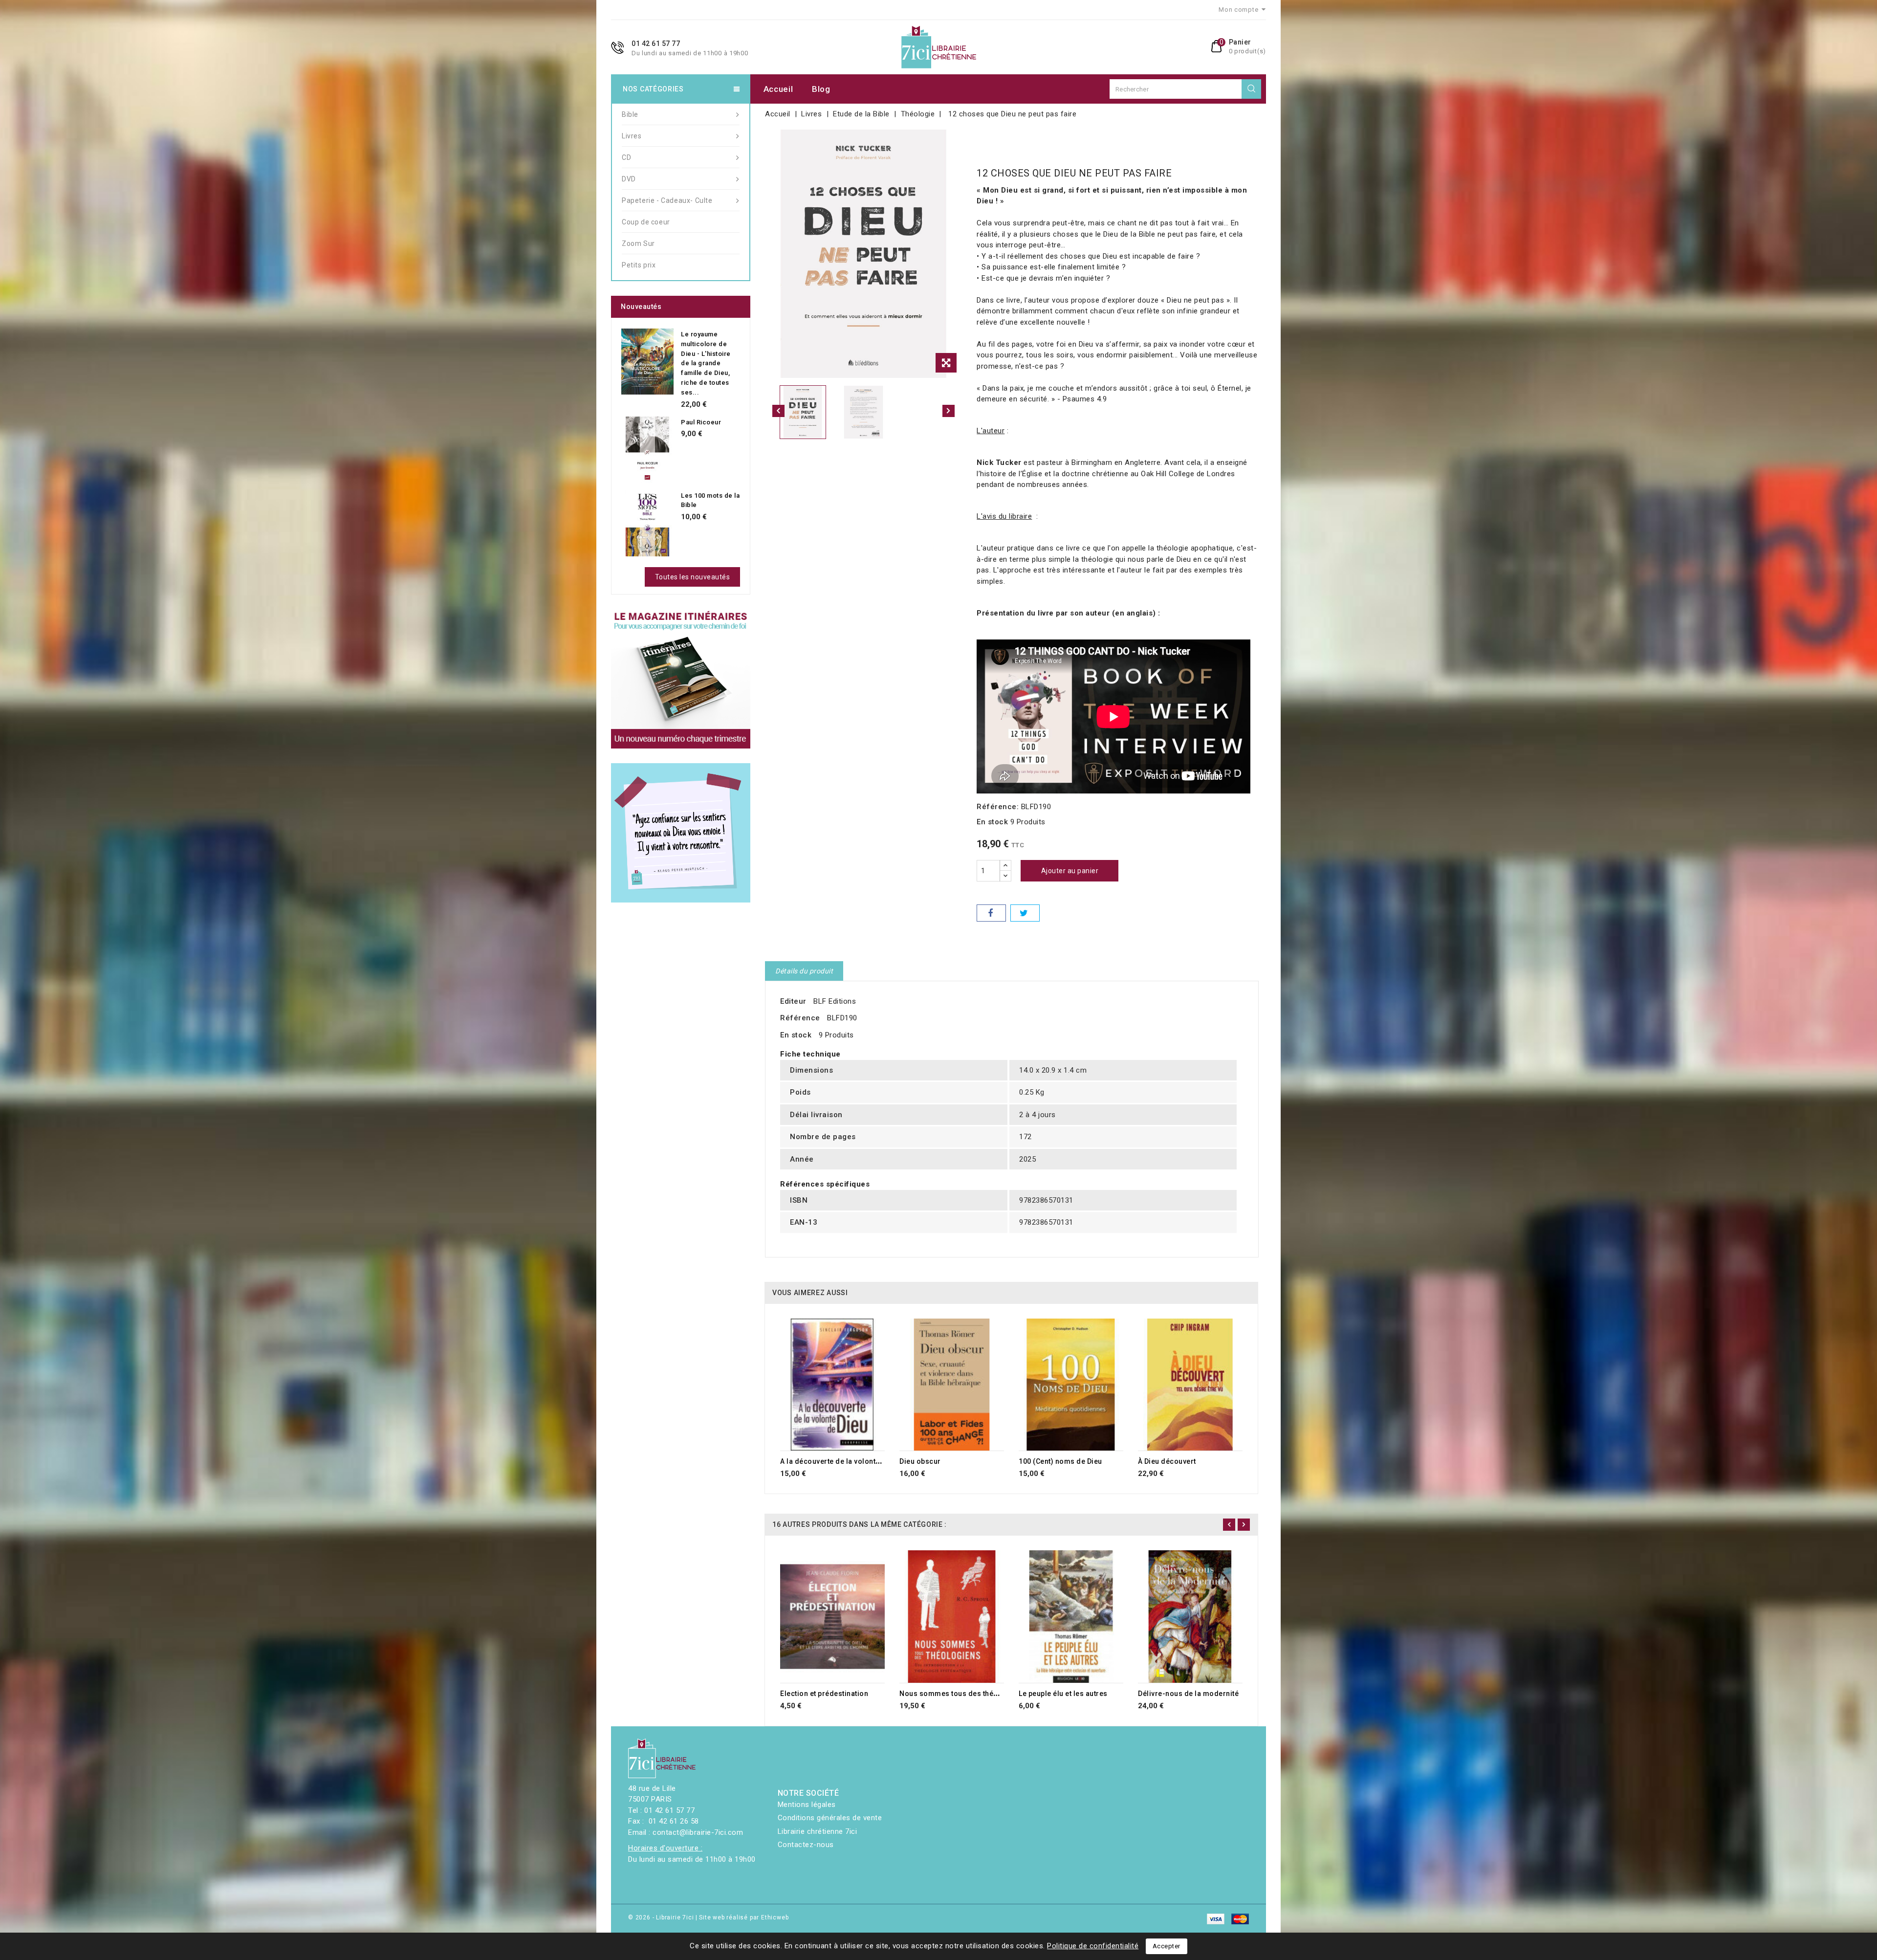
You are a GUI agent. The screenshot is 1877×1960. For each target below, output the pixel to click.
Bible (630, 114)
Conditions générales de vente (830, 1818)
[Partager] (991, 913)
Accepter (1167, 1946)
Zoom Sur (638, 243)
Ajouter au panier (1070, 871)
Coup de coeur (646, 222)
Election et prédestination (824, 1694)
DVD (629, 179)
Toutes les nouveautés (693, 577)
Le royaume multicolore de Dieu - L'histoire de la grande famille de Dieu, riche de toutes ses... (706, 363)
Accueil (778, 89)
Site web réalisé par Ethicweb (744, 1917)
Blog (821, 89)
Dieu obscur (920, 1461)
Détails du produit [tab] (804, 971)
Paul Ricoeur (701, 422)
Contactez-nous (806, 1845)
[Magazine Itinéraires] (681, 679)
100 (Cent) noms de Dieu (1060, 1461)
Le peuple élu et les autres (1063, 1694)
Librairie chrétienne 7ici (818, 1831)
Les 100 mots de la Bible (710, 500)
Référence (800, 1018)
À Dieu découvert (1167, 1461)
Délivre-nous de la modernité (1188, 1694)
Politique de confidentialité (1093, 1946)
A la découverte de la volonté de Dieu (844, 1461)
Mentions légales (807, 1805)
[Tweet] (1025, 913)
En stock (992, 822)
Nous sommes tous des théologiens (962, 1694)
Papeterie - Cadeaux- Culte (667, 200)
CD (626, 157)
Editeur (793, 1001)
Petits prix (639, 265)
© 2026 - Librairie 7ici (662, 1917)
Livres (632, 136)
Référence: (998, 807)
